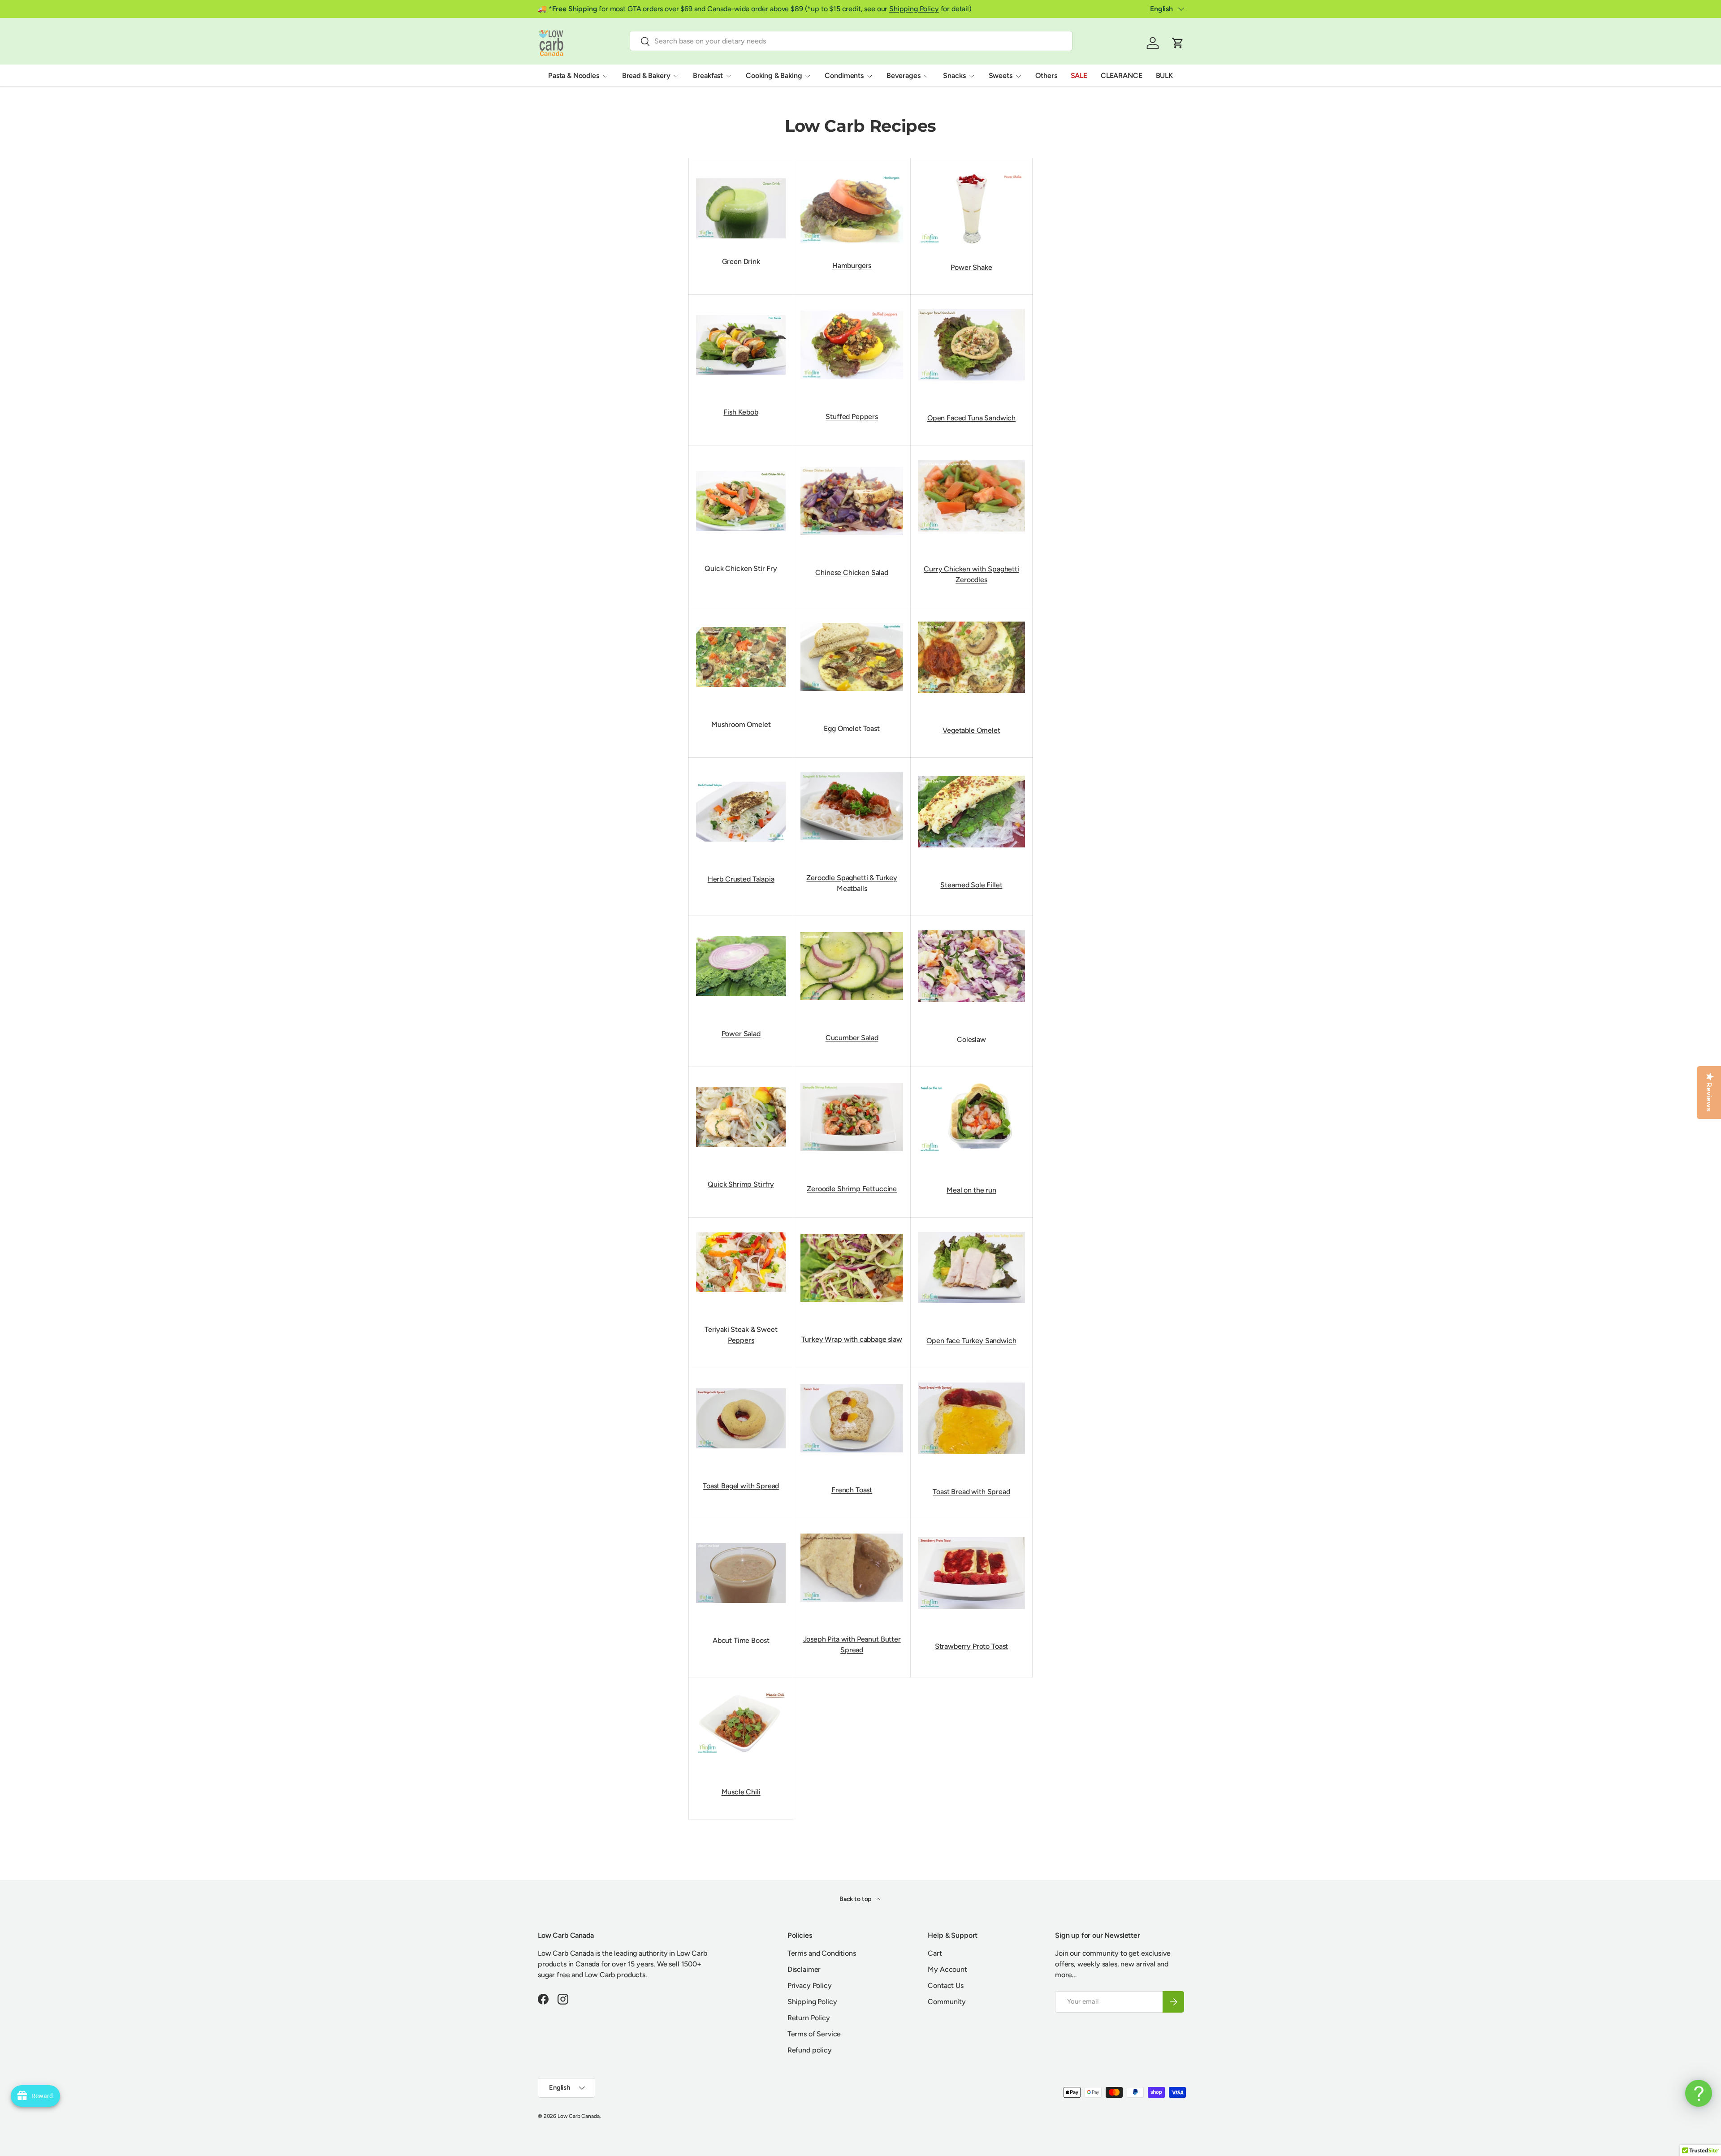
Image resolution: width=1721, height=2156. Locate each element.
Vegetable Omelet (971, 730)
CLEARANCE (1122, 76)
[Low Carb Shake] (971, 206)
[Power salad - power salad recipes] (741, 934)
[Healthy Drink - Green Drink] (741, 207)
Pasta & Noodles (574, 76)
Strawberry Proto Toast (971, 1646)
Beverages (904, 76)
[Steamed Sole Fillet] (971, 774)
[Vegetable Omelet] (971, 620)
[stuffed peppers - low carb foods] (852, 309)
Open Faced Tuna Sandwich (971, 418)
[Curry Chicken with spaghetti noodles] (971, 458)
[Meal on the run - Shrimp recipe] (971, 1079)
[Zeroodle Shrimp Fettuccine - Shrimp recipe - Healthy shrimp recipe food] (852, 1081)
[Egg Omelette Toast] (852, 621)
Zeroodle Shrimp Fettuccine (852, 1189)
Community (947, 2002)
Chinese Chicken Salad (852, 572)
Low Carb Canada (579, 2116)
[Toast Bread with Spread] (971, 1380)
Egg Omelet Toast (852, 728)
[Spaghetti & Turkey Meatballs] (852, 770)
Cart (935, 1953)
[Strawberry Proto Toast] (971, 1535)
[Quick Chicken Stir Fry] (741, 469)
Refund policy (810, 2050)
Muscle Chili (741, 1792)
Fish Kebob (741, 412)
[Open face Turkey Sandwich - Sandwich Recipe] (971, 1230)
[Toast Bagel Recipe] (741, 1386)
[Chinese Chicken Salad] (852, 465)
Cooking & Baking (774, 76)
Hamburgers (852, 266)
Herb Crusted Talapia (741, 879)
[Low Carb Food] (741, 780)
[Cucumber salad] (852, 930)
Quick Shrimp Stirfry (741, 1184)
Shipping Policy (914, 9)
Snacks (954, 76)
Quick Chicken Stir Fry (741, 568)
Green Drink (741, 261)
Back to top (856, 1899)
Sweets (1001, 76)
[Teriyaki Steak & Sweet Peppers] (741, 1230)
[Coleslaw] (971, 928)
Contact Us (945, 1985)
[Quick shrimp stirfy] (741, 1085)
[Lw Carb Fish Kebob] (741, 313)
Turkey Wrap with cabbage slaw (852, 1339)
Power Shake (971, 267)
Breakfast (708, 76)
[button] (1178, 43)
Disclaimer (804, 1969)
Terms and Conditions (822, 1953)
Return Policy (809, 2018)
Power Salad (741, 1034)
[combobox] (851, 41)
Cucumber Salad (852, 1038)
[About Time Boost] (741, 1541)
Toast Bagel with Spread (741, 1486)
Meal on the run (971, 1190)
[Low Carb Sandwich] (971, 307)
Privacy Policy (810, 1985)
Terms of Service (814, 2034)
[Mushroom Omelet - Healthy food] (741, 625)
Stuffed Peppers (852, 417)
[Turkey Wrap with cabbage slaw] (852, 1232)
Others (1046, 76)
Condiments (844, 76)
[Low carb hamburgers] (852, 207)
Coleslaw (971, 1039)
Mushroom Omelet (741, 724)
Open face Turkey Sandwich (971, 1341)
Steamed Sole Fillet (971, 885)
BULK (1164, 76)
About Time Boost (741, 1640)
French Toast (852, 1490)
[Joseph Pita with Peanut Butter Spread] (852, 1532)
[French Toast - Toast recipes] (852, 1382)
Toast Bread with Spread (971, 1492)
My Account (947, 1969)
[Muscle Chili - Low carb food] (741, 1690)
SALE (1079, 76)
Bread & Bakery (646, 76)
